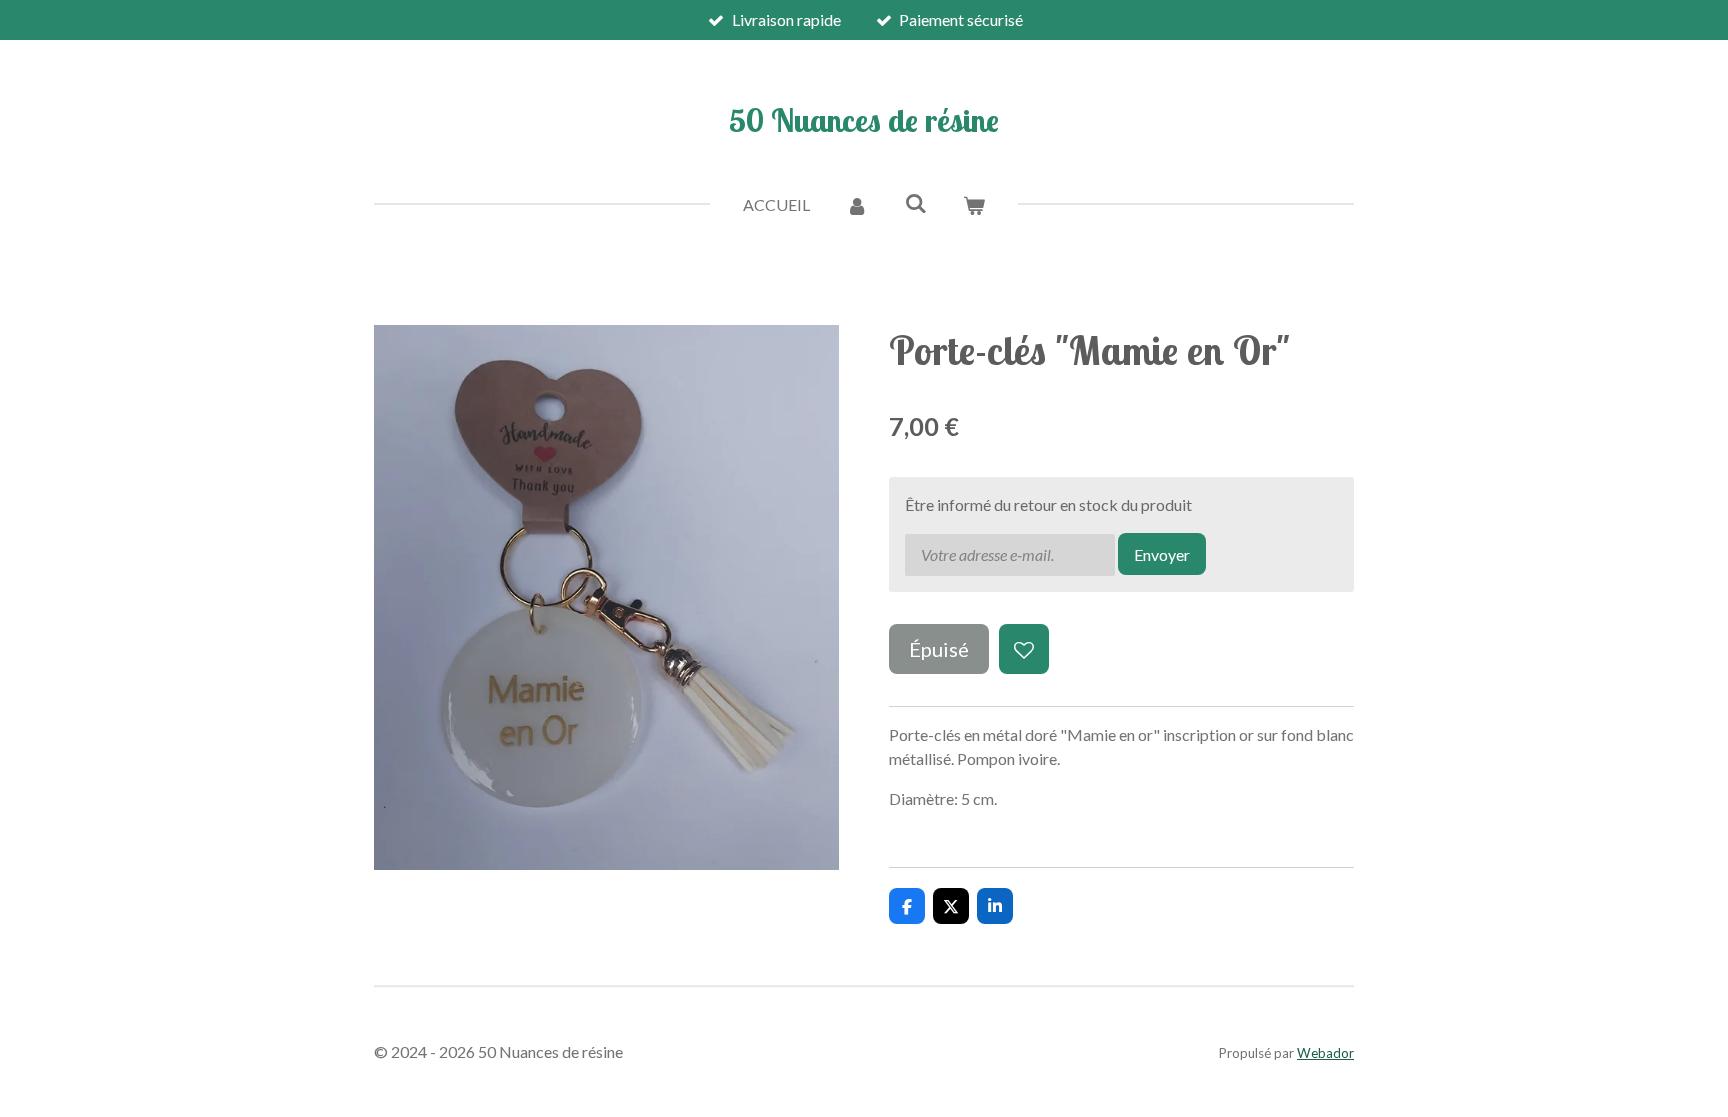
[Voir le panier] (974, 205)
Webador (1325, 1053)
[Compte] (857, 205)
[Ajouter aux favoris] (1024, 649)
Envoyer (1162, 554)
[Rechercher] (915, 202)
